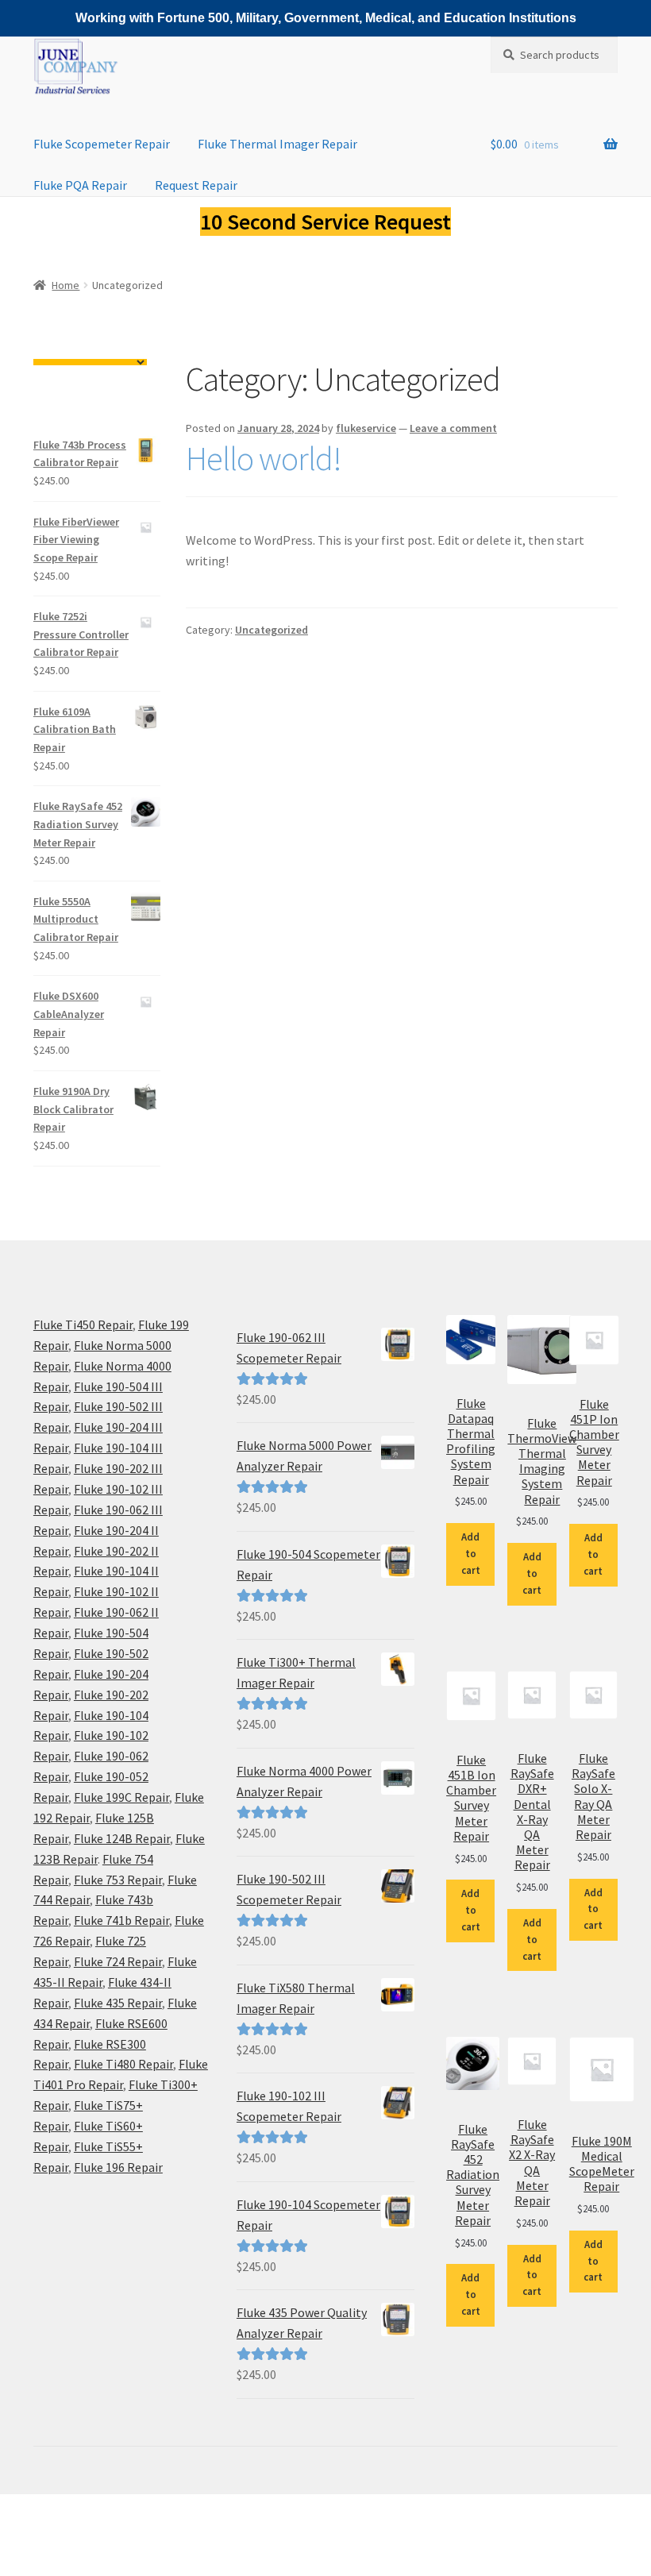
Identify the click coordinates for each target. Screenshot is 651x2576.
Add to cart (471, 1554)
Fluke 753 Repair (118, 1880)
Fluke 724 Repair (118, 1961)
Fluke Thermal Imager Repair (277, 144)
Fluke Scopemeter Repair (102, 144)
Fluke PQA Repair (80, 185)
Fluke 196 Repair (118, 2167)
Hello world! (264, 458)
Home (65, 285)
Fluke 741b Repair (121, 1920)
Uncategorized (272, 630)
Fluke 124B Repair (122, 1838)
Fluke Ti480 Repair (123, 2064)
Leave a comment (453, 428)
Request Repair (196, 185)
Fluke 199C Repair (121, 1797)
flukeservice (366, 428)
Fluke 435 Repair (118, 2003)
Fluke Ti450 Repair (83, 1325)
